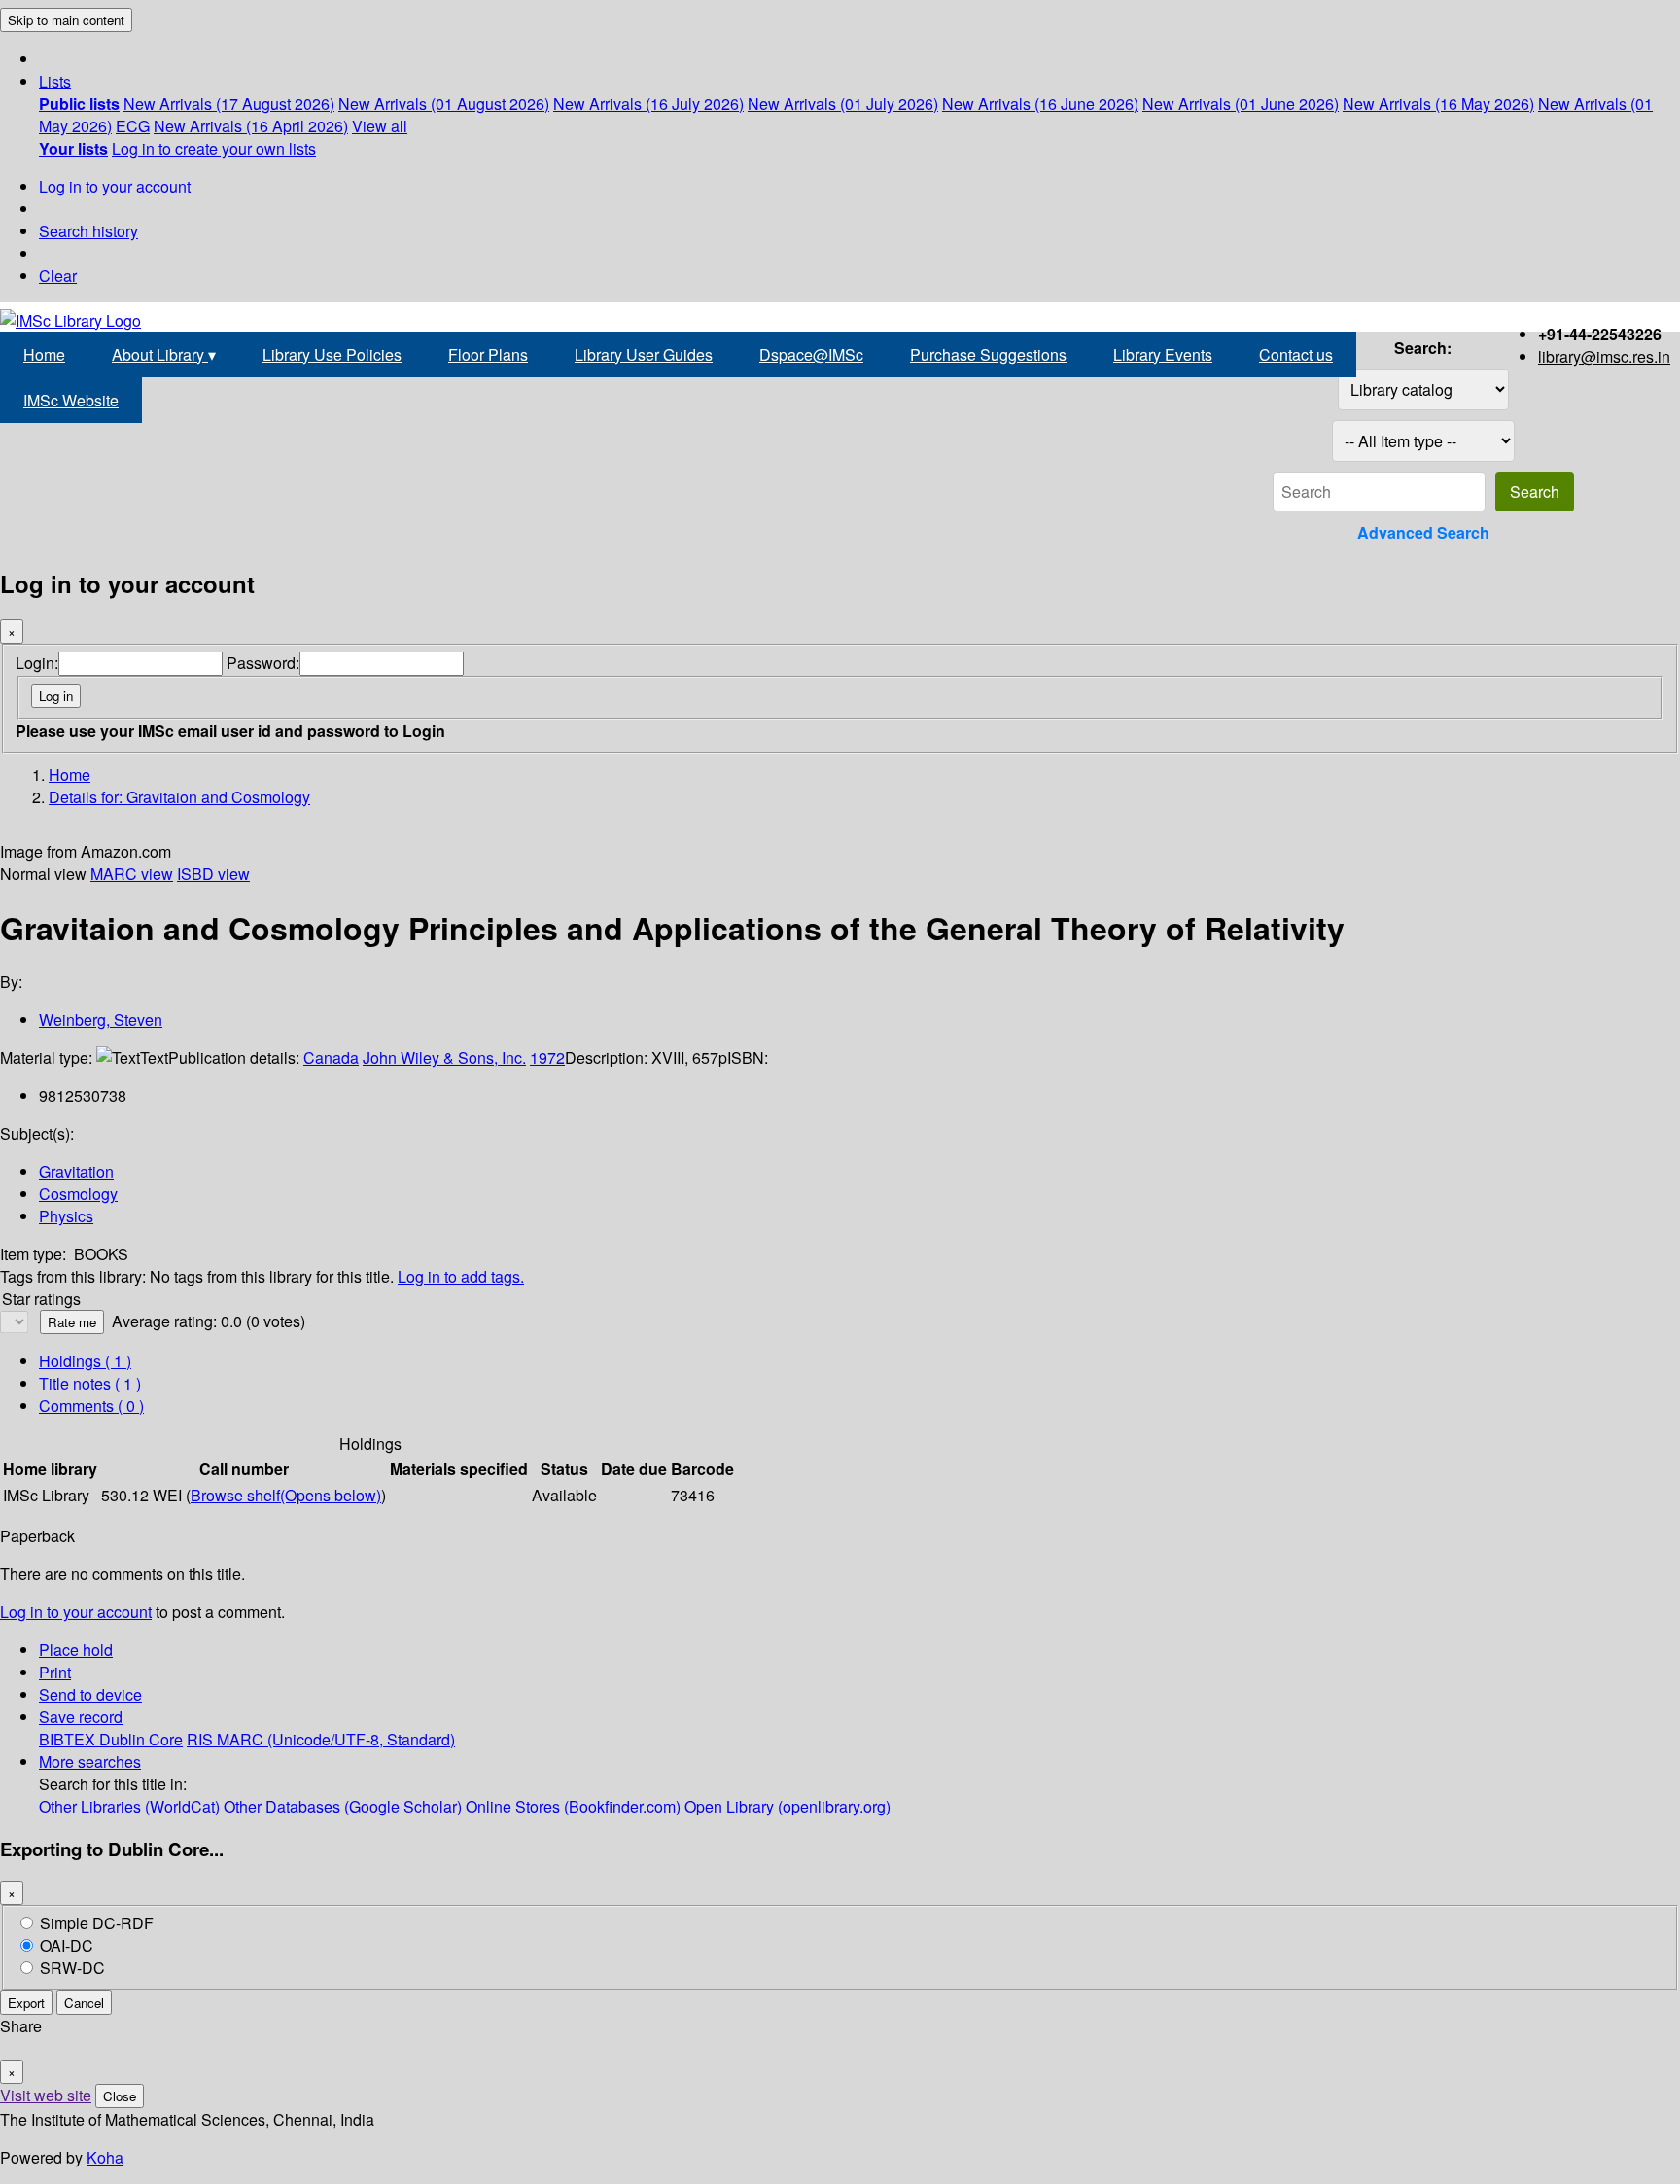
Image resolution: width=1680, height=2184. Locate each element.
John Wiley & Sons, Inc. (444, 1057)
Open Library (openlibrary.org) (787, 1806)
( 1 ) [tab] (85, 1361)
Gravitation (76, 1171)
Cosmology (78, 1194)
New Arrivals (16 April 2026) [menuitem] (251, 126)
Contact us (1296, 354)
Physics (66, 1216)
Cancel (84, 2003)
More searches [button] (90, 1761)
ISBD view (213, 874)
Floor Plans (488, 354)
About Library (164, 354)
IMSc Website (71, 400)
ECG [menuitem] (133, 126)
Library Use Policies (332, 354)
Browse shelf (286, 1495)
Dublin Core (141, 1739)
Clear (58, 276)
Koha (105, 2157)
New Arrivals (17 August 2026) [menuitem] (229, 104)
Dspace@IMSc (811, 354)
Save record (81, 1717)
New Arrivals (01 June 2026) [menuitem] (1241, 104)
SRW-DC (72, 1968)
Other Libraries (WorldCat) (129, 1806)
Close (120, 2096)
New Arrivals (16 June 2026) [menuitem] (1040, 104)
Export (26, 2003)
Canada (331, 1057)
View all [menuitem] (380, 126)
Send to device (90, 1694)
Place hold (76, 1650)
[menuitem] (79, 104)
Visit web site (46, 2095)
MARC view (132, 874)
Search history (88, 231)
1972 (547, 1057)
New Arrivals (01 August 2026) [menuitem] (444, 104)
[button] (55, 81)
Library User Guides (644, 354)
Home (44, 354)
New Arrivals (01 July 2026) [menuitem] (843, 104)
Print (55, 1672)
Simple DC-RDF (97, 1923)
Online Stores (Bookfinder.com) (573, 1806)
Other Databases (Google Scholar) (343, 1806)
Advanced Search (1423, 532)
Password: (263, 663)
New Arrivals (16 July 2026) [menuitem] (648, 104)
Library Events (1163, 354)
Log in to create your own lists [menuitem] (214, 148)
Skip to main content (66, 20)
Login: (37, 663)
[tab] (90, 1383)
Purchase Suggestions (988, 354)
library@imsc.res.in (1604, 356)
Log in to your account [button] (76, 1612)
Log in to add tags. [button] (461, 1276)
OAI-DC (67, 1945)
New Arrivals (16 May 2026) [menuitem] (1438, 104)
